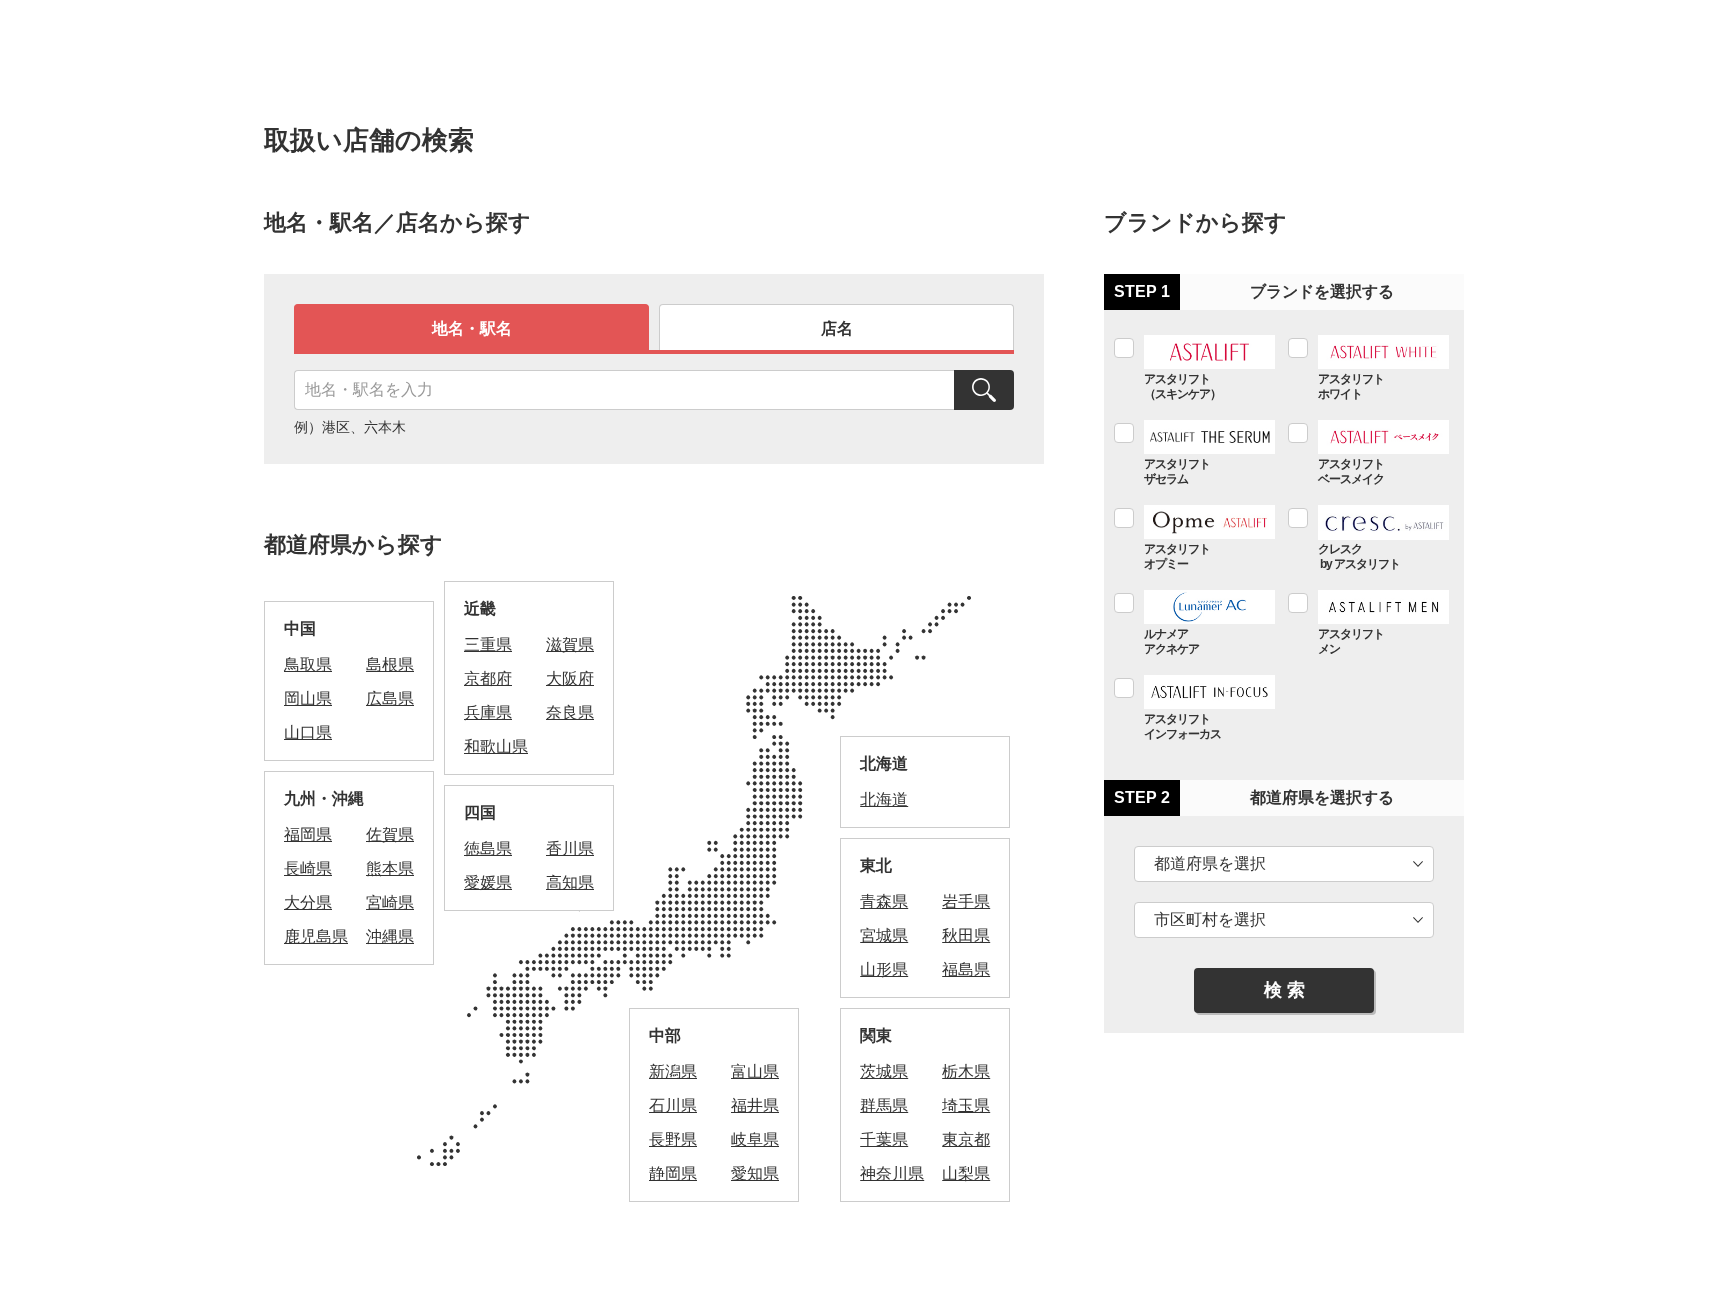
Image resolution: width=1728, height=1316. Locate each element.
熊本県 (390, 868)
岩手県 (966, 901)
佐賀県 (390, 834)
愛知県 (755, 1173)
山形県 (884, 969)
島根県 (390, 664)
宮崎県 (390, 902)
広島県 (390, 698)
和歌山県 (496, 746)
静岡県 (673, 1173)
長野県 (673, 1139)
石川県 (673, 1105)
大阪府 (570, 678)
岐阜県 (755, 1139)
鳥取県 (308, 664)
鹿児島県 (316, 936)
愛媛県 (488, 882)
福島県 (966, 969)
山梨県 (966, 1173)
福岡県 (308, 834)
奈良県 (570, 712)
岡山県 (308, 698)
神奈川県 (892, 1173)
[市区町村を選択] (1284, 920)
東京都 (966, 1139)
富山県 (755, 1071)
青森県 (884, 901)
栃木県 (966, 1071)
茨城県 (884, 1071)
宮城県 (884, 935)
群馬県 (884, 1105)
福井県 (755, 1105)
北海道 (884, 799)
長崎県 (308, 868)
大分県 (308, 902)
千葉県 (884, 1139)
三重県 (488, 644)
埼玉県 (966, 1105)
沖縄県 (390, 936)
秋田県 (966, 935)
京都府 (488, 678)
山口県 (308, 732)
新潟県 (673, 1071)
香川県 (570, 848)
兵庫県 (488, 712)
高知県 (570, 882)
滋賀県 (570, 644)
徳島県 (488, 848)
